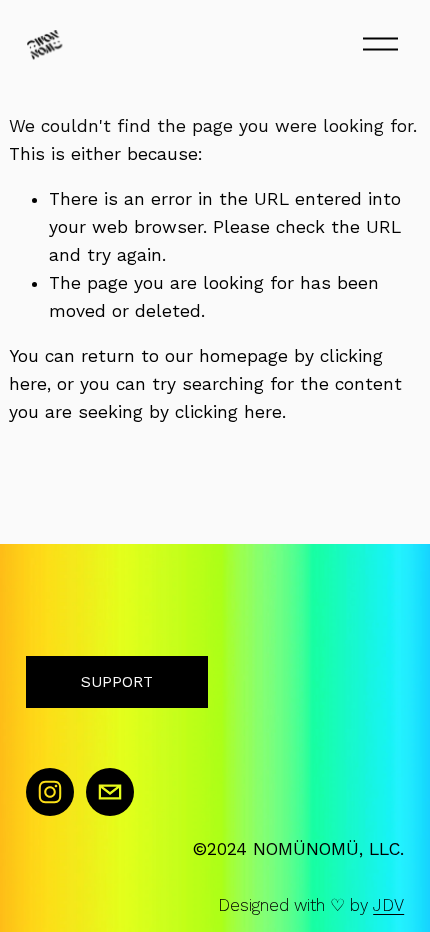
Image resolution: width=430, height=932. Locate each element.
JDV (388, 906)
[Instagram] (50, 792)
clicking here (228, 412)
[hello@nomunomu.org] (110, 792)
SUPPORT (117, 682)
